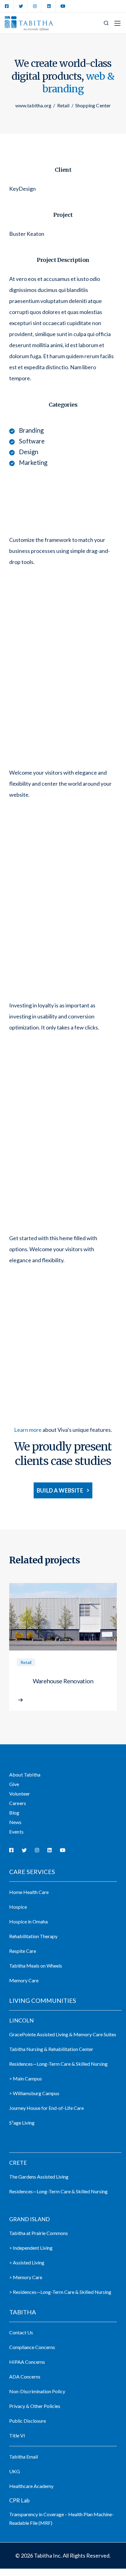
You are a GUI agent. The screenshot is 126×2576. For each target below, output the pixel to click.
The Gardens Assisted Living (39, 2177)
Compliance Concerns (32, 2347)
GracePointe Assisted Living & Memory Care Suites (63, 2034)
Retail (26, 1662)
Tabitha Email (24, 2457)
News (15, 1822)
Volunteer (20, 1794)
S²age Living (22, 2123)
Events (16, 1832)
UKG (15, 2471)
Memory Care (24, 1980)
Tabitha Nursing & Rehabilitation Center (51, 2049)
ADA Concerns (25, 2377)
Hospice (18, 1907)
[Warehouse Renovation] (63, 1618)
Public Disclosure (28, 2421)
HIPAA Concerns (27, 2362)
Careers (18, 1803)
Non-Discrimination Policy (37, 2391)
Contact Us (21, 2332)
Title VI (17, 2435)
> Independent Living (31, 2248)
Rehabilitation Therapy (33, 1936)
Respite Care (23, 1951)
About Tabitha (25, 1775)
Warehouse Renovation (63, 1681)
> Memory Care (26, 2277)
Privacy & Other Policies (35, 2406)
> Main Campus (26, 2078)
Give (14, 1784)
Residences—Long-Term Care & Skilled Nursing (58, 2064)
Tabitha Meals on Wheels (36, 1966)
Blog (14, 1813)
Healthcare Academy (31, 2486)
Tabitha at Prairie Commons (39, 2233)
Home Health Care (29, 1892)
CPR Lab (19, 2500)
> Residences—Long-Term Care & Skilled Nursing (60, 2292)
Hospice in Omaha (28, 1921)
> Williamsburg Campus (34, 2093)
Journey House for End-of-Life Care (46, 2108)
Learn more (28, 1430)
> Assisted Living (27, 2262)
